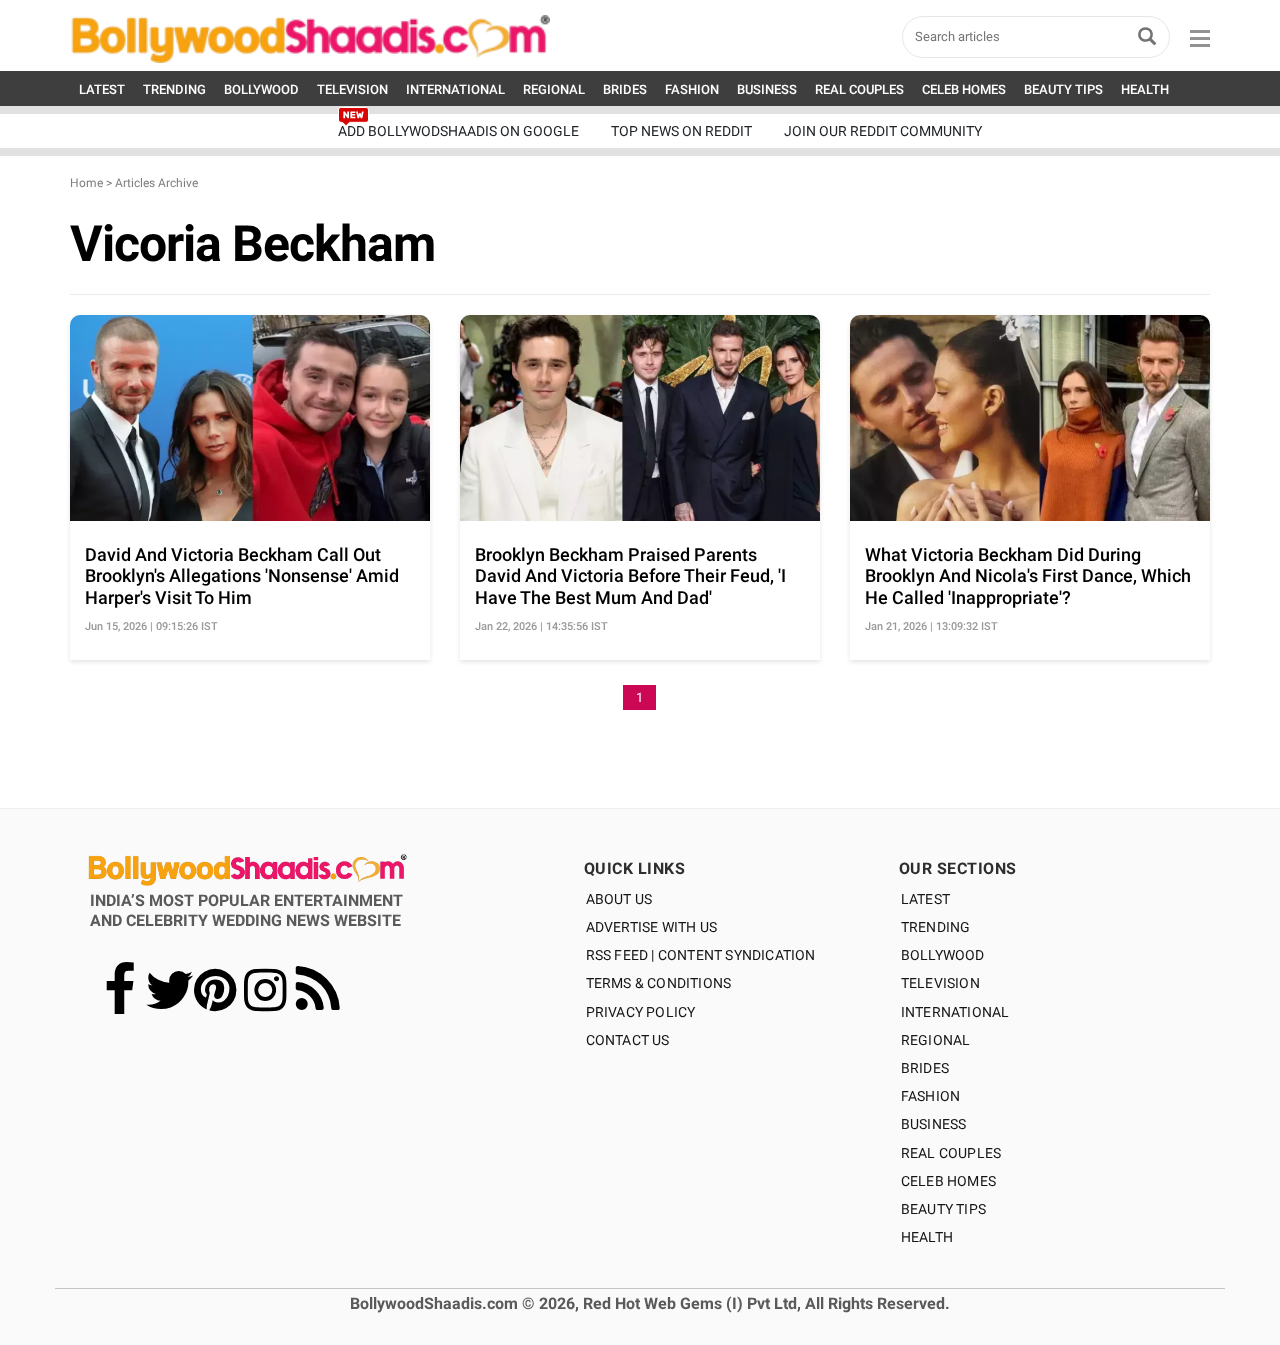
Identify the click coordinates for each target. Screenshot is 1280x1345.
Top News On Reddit (681, 131)
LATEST (102, 89)
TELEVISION (352, 89)
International (955, 1012)
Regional (936, 1040)
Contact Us (628, 1040)
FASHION (692, 89)
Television (940, 983)
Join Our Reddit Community (883, 131)
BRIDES (625, 89)
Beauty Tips (943, 1209)
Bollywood (943, 955)
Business (934, 1124)
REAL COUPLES (859, 89)
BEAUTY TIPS (1063, 89)
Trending (936, 927)
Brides (925, 1068)
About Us (619, 899)
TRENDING (174, 89)
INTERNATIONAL (455, 89)
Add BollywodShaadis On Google (458, 131)
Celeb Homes (948, 1181)
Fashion (930, 1096)
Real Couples (951, 1153)
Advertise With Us (651, 927)
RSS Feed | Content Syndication (701, 955)
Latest (925, 899)
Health (927, 1237)
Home (86, 183)
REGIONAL (554, 89)
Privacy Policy (641, 1012)
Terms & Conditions (659, 983)
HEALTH (1145, 89)
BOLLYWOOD (261, 89)
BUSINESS (767, 89)
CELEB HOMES (964, 89)
